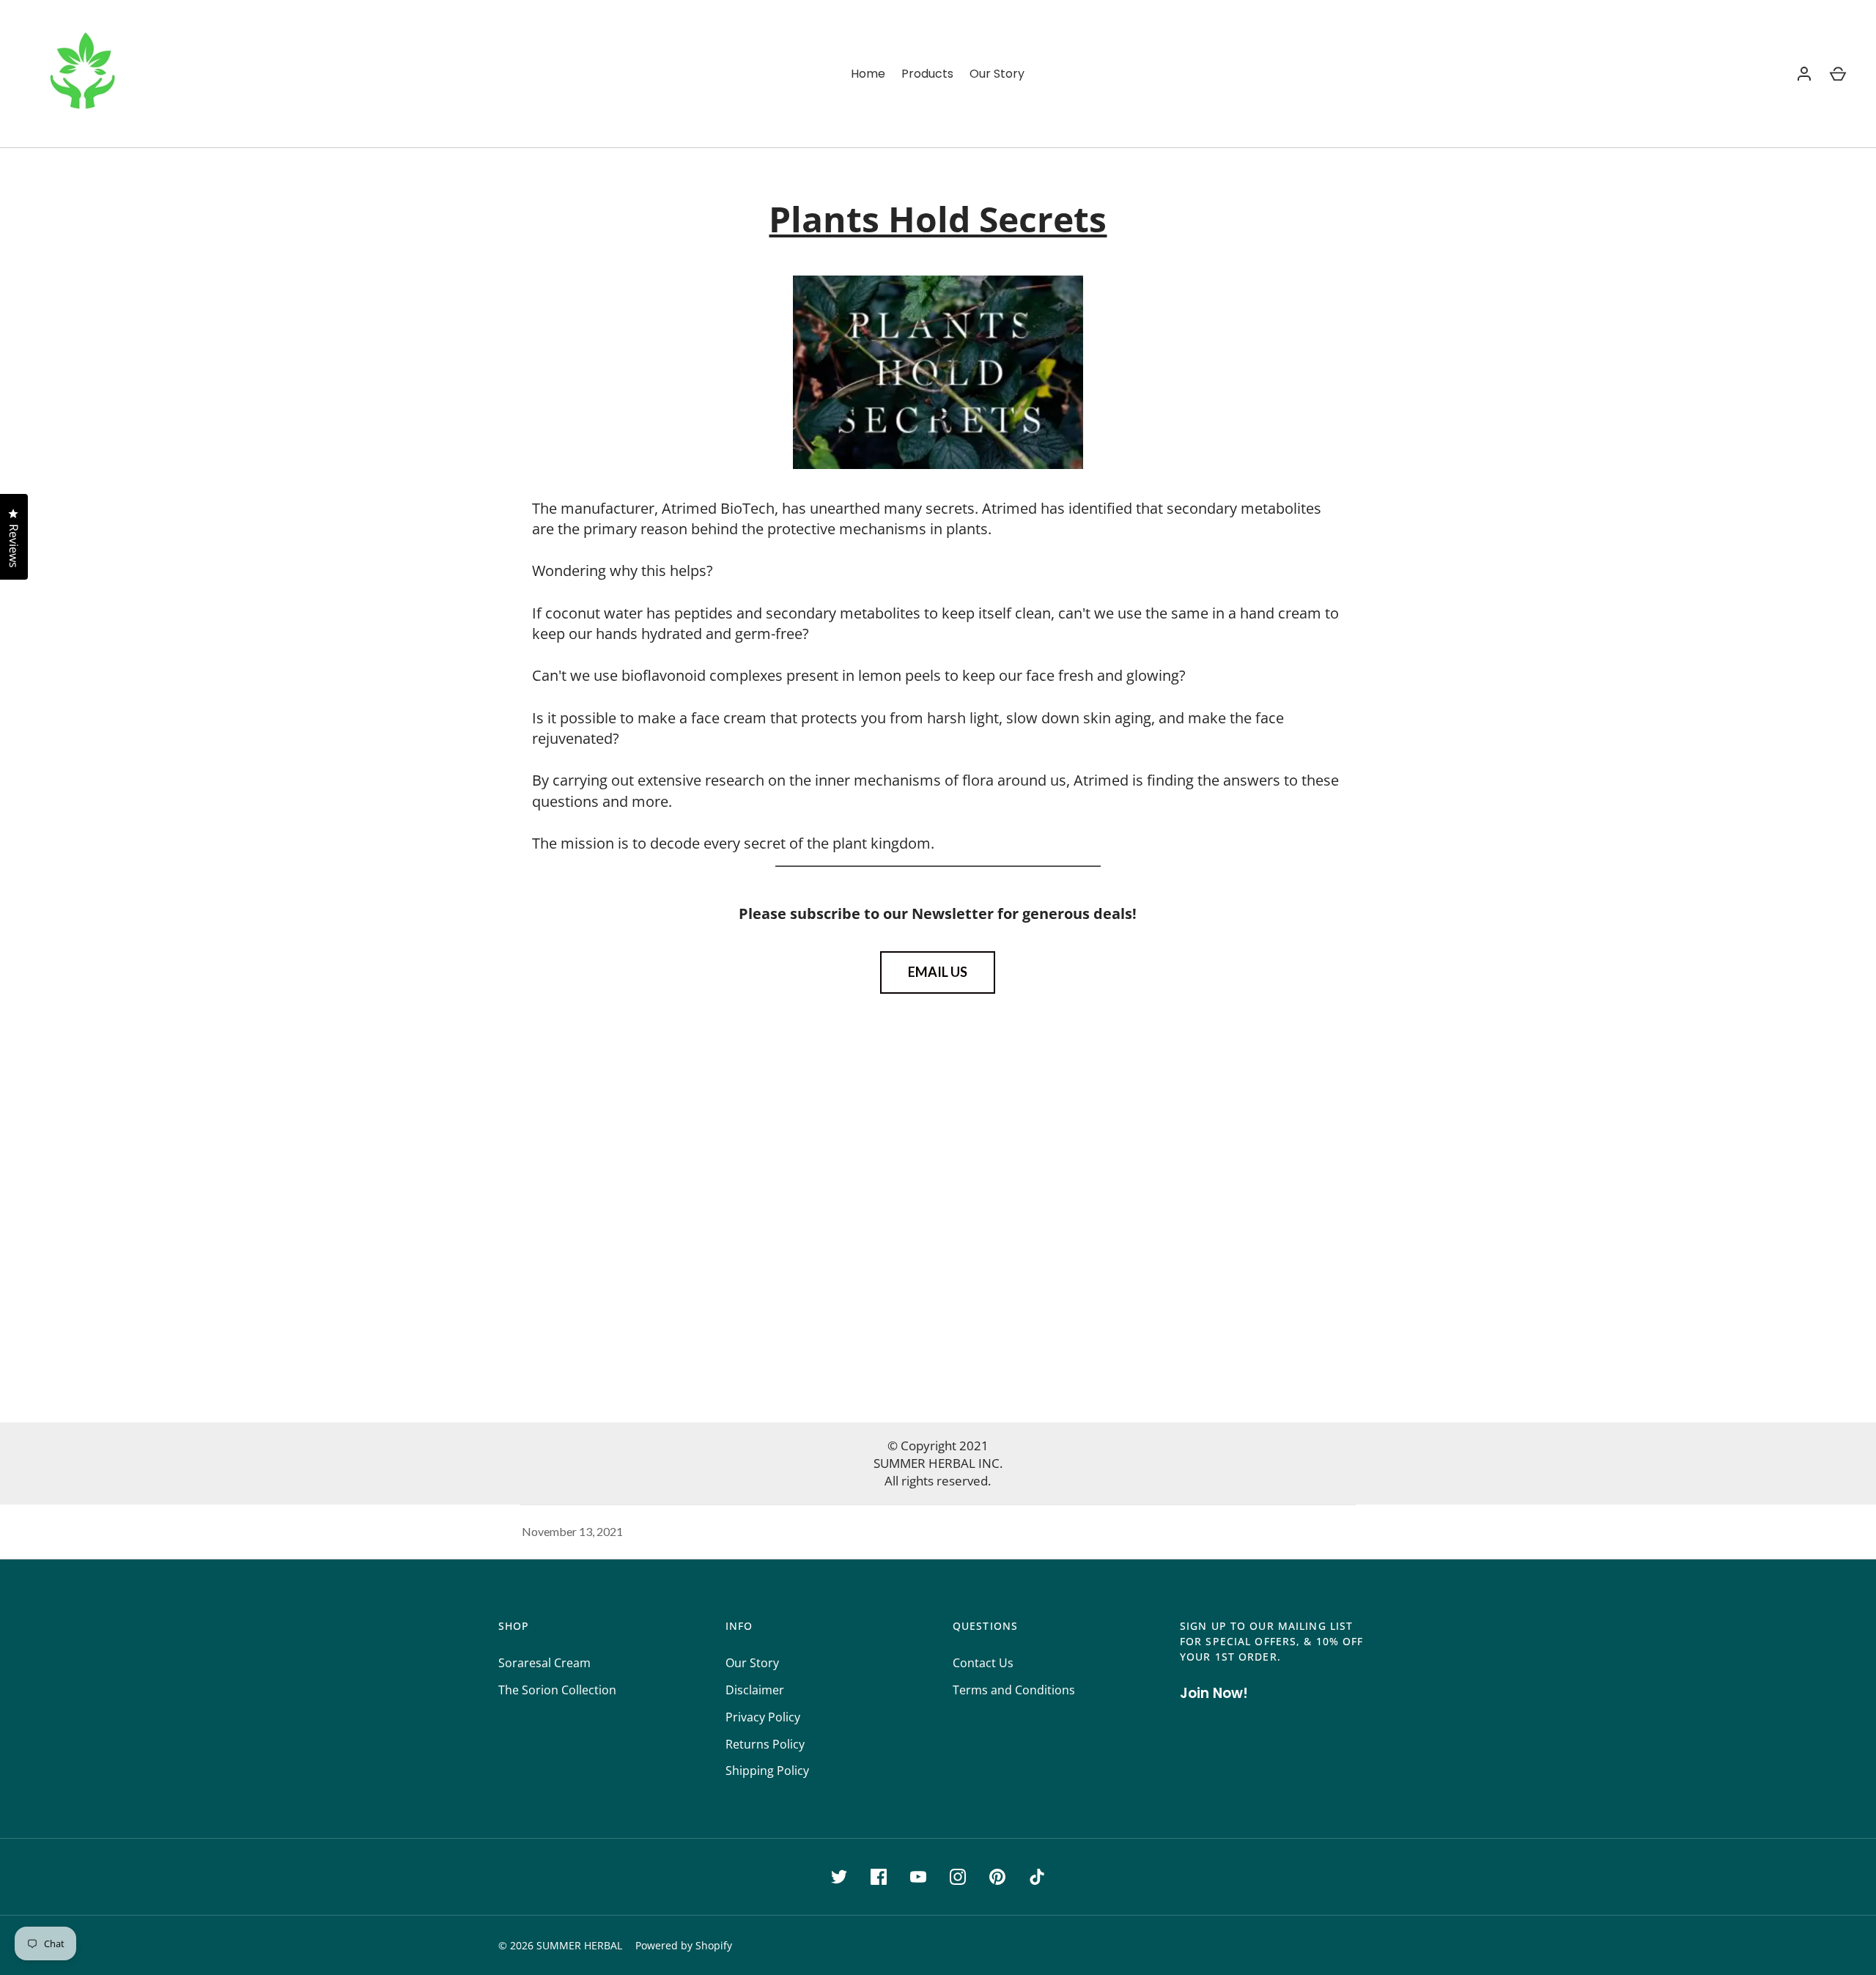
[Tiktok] (1037, 1877)
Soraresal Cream (544, 1663)
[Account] (1804, 74)
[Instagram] (958, 1877)
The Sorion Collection (557, 1690)
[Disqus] (938, 1221)
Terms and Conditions (1014, 1690)
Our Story (997, 74)
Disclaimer (755, 1690)
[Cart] (1838, 74)
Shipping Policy (767, 1771)
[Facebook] (879, 1877)
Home (868, 74)
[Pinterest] (997, 1877)
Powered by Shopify (684, 1945)
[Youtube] (918, 1877)
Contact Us (983, 1663)
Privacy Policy (763, 1717)
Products (927, 74)
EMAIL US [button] (938, 972)
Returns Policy (765, 1744)
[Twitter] (839, 1877)
